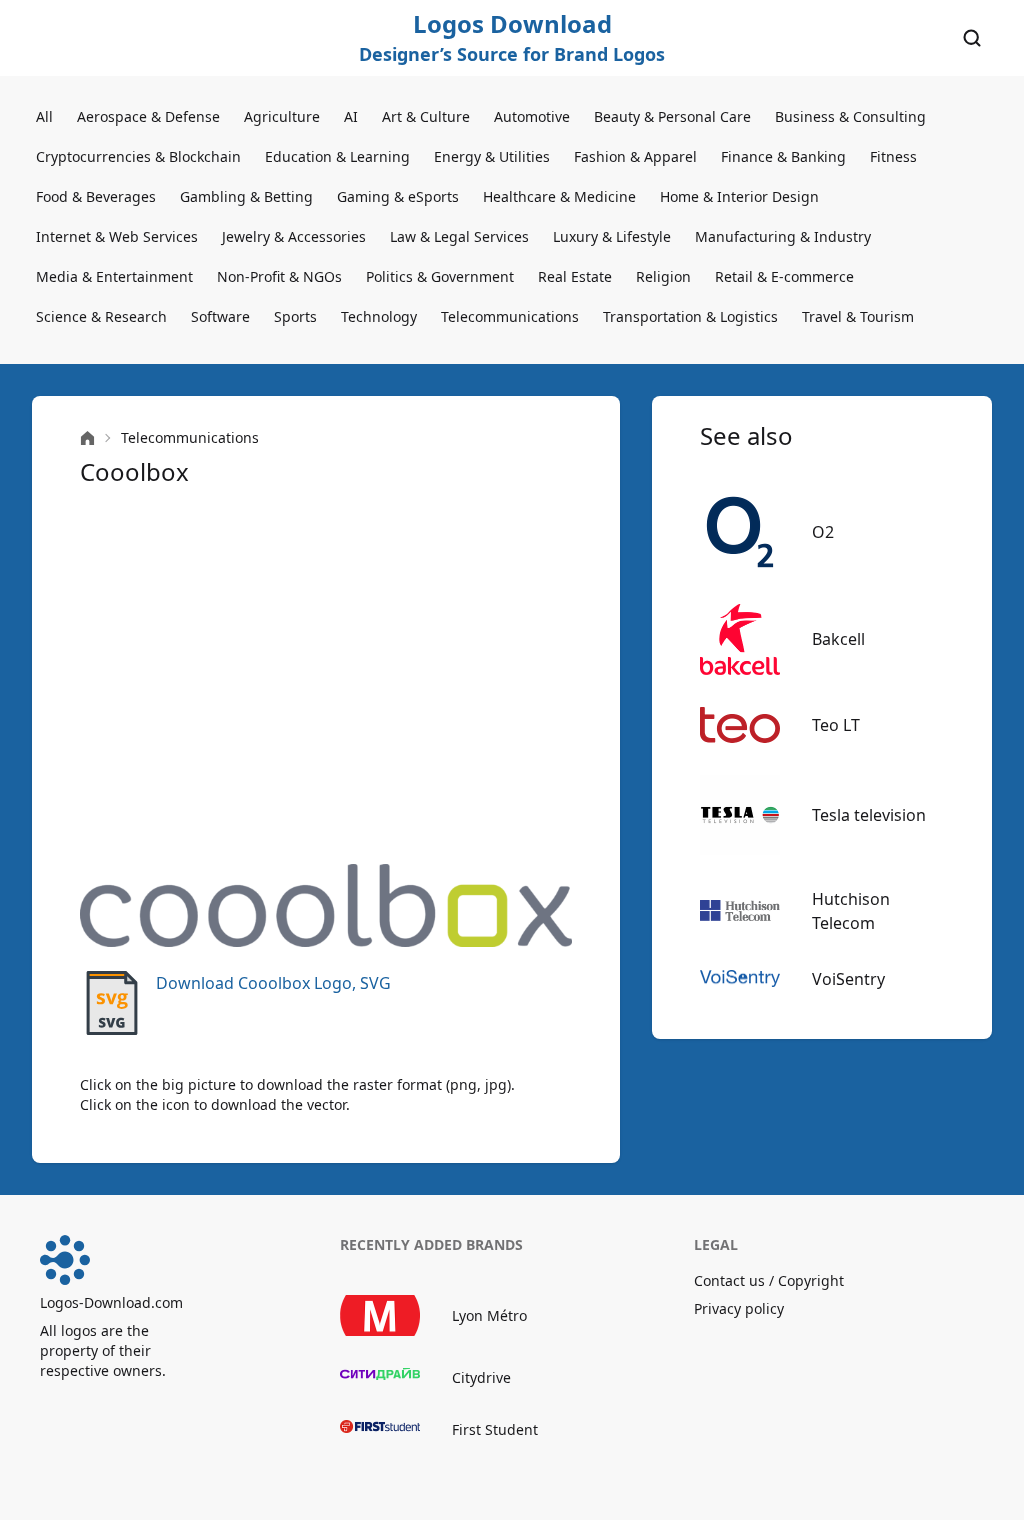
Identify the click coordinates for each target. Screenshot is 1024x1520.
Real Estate (575, 276)
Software (220, 316)
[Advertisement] (326, 676)
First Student (495, 1429)
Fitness (893, 156)
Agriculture (282, 116)
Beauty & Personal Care (672, 116)
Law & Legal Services (459, 236)
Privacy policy (739, 1308)
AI (351, 116)
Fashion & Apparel (635, 156)
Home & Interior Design (739, 196)
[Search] (972, 38)
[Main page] (87, 438)
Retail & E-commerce (784, 276)
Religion (663, 276)
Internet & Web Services (117, 236)
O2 (823, 532)
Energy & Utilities (492, 156)
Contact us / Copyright (769, 1280)
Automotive (532, 116)
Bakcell (838, 639)
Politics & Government (440, 276)
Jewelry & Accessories (294, 236)
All (44, 116)
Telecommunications (510, 316)
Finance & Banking (783, 156)
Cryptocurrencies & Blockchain (138, 156)
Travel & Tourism (858, 316)
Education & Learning (337, 156)
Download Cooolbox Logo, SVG (273, 983)
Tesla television (869, 815)
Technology (379, 316)
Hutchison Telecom (851, 911)
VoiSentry (848, 979)
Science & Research (101, 316)
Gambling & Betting (246, 196)
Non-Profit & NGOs (279, 276)
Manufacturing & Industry (783, 236)
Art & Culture (426, 116)
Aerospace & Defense (148, 116)
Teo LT (836, 725)
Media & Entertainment (114, 276)
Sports (295, 316)
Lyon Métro (489, 1315)
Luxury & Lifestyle (612, 236)
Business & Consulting (850, 116)
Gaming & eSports (398, 196)
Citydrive (481, 1377)
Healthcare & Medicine (559, 196)
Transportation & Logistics (690, 316)
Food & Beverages (96, 196)
